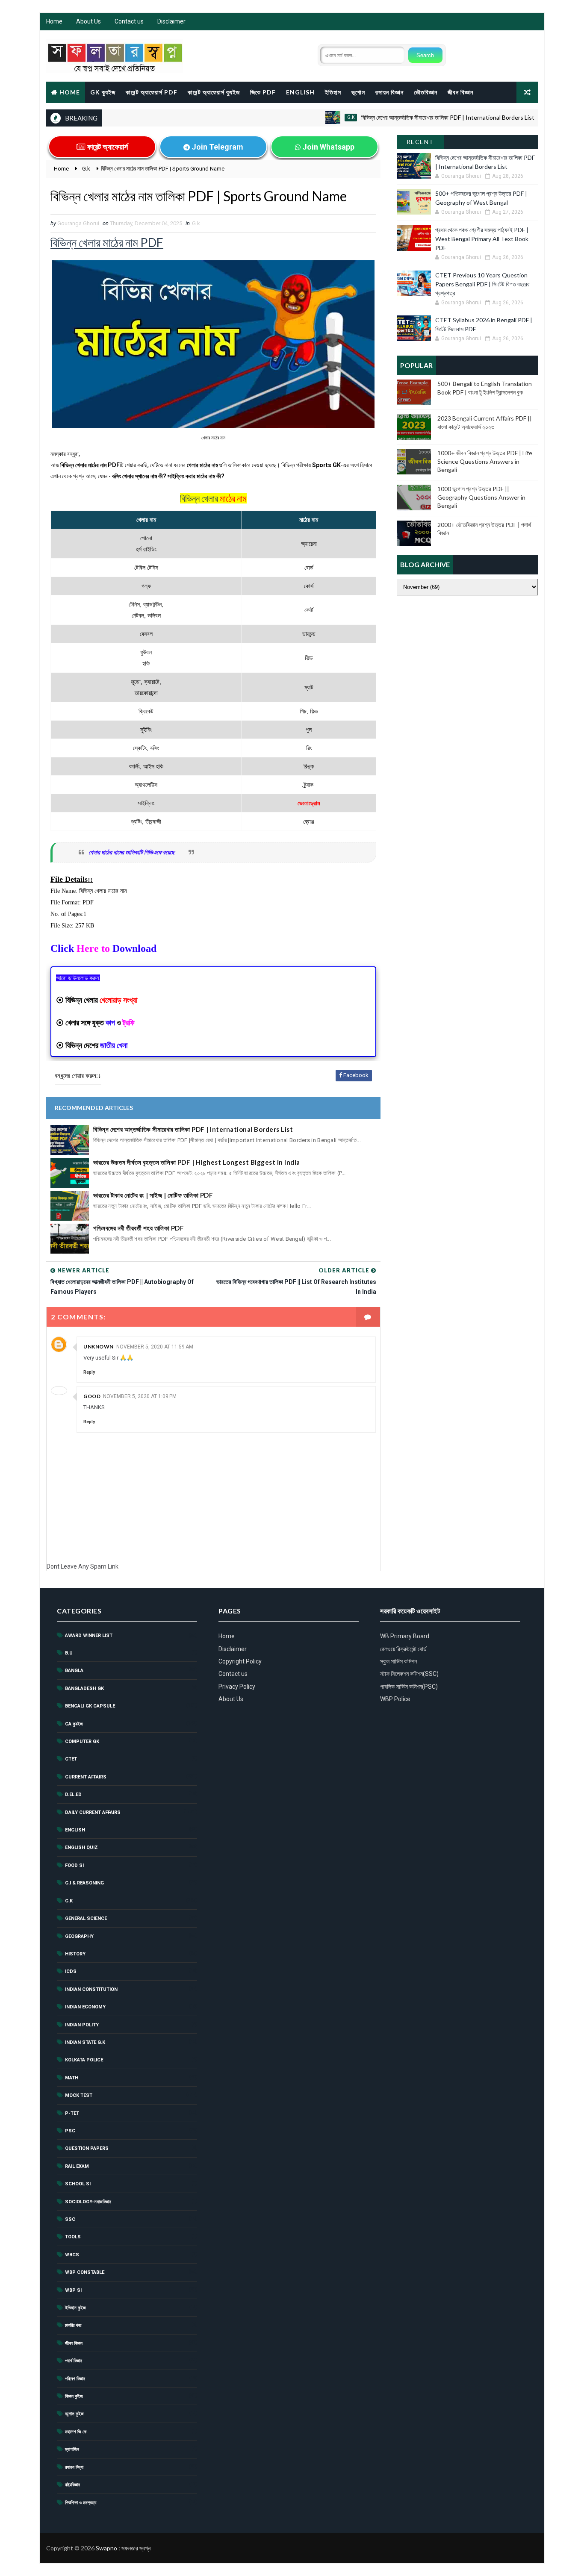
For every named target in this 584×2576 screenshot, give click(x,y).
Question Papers (87, 2148)
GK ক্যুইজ (103, 92)
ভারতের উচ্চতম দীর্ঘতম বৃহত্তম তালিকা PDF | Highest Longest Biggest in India (197, 1162)
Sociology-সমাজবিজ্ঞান (88, 2202)
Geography (79, 1936)
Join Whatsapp (327, 147)
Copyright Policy (240, 1661)
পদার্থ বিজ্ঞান (74, 2361)
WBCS (72, 2255)
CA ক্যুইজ (74, 1724)
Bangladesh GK (84, 1688)
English (300, 92)
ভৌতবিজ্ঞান (426, 92)
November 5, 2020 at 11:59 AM (155, 1347)
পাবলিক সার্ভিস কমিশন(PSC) (409, 1687)
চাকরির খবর (73, 2325)
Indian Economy (85, 2007)
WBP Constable (85, 2272)
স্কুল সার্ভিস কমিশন (398, 1661)
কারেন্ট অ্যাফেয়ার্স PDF (152, 92)
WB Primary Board (405, 1636)
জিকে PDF (263, 92)
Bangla (74, 1671)
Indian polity (82, 2025)
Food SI (74, 1865)
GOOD (92, 1396)
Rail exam (77, 2166)
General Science (86, 1918)
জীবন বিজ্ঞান (460, 92)
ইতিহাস (333, 92)
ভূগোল (358, 92)
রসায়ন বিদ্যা (74, 2467)
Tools (73, 2237)
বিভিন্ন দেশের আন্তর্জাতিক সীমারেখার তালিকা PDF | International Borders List (406, 117)
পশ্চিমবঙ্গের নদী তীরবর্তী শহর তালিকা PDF (139, 1228)
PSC (70, 2131)
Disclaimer (171, 21)
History (75, 1954)
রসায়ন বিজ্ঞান (389, 92)
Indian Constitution (91, 1989)
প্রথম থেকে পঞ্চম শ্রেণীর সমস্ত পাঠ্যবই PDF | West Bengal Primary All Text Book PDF (482, 239)
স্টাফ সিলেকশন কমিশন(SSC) (409, 1674)
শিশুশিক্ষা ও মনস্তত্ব (81, 2503)
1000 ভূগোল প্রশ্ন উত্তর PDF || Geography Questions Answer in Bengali (481, 497)
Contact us (129, 21)
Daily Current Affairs (93, 1812)
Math (72, 2078)
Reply (89, 1372)
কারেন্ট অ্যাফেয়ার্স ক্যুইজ (214, 92)
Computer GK (82, 1741)
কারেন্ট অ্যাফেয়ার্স (107, 147)
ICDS (71, 1971)
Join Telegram (217, 147)
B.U (69, 1653)
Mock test (79, 2095)
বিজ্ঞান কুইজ (74, 2396)
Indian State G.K (85, 2042)
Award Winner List (89, 1635)
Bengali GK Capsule (90, 1706)
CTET (71, 1759)
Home (54, 21)
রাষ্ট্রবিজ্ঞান (72, 2485)
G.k (309, 117)
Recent (420, 142)
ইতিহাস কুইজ (75, 2308)
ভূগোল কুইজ (74, 2414)
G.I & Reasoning (84, 1883)
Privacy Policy (237, 1687)
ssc (70, 2219)
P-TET (72, 2113)
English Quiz (81, 1847)
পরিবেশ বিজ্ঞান (75, 2379)
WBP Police (395, 1699)
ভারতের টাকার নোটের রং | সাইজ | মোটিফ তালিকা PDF (153, 1195)
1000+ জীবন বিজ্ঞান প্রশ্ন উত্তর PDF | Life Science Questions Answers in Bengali (485, 461)
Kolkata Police (84, 2060)
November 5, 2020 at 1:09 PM (140, 1396)
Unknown (99, 1347)
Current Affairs (86, 1777)
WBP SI (73, 2290)
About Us (88, 21)
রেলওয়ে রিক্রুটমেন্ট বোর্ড (403, 1649)
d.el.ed (73, 1794)
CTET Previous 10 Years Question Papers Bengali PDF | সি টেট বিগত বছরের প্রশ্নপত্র (482, 284)
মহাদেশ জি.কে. (76, 2432)
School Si (78, 2184)
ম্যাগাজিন (72, 2449)
